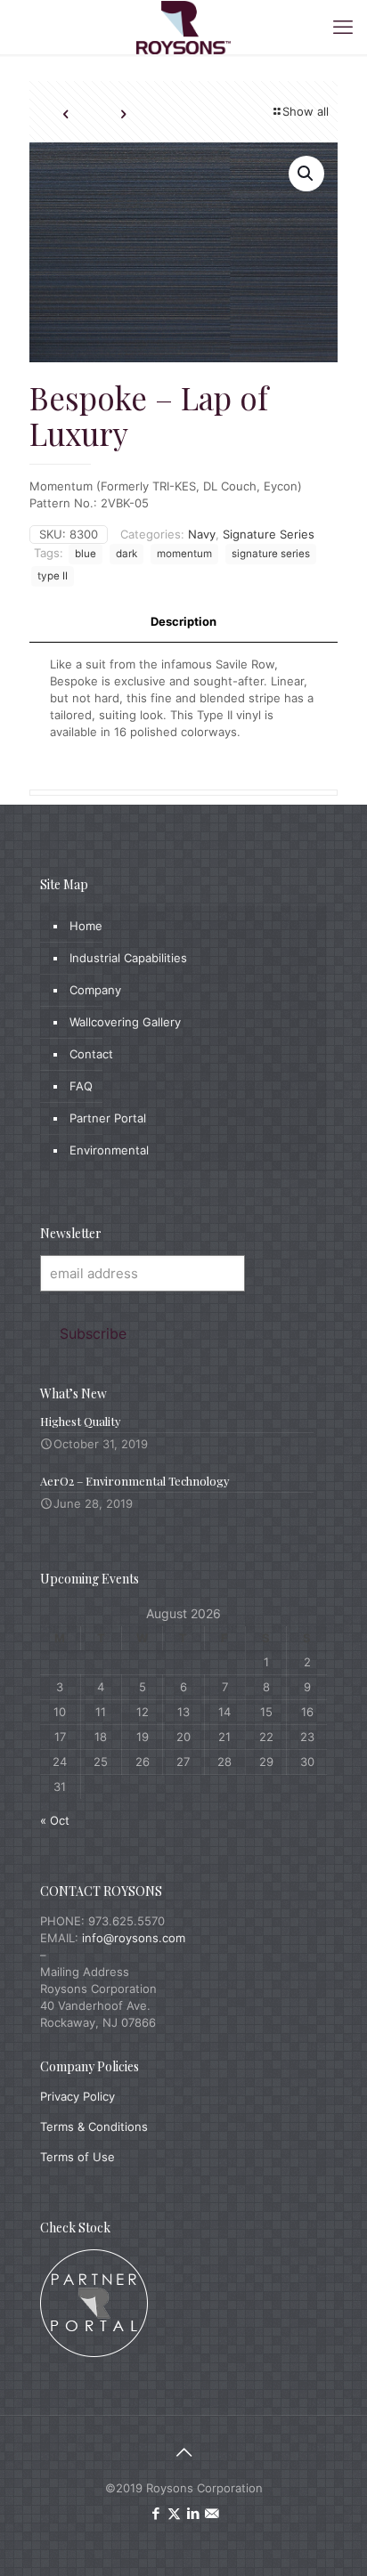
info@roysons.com (134, 1938)
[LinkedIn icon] (193, 2513)
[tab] (183, 622)
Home (86, 926)
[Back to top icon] (183, 2452)
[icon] (212, 2513)
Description (183, 621)
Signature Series (269, 534)
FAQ (81, 1086)
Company (95, 990)
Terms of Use (77, 2157)
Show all (306, 111)
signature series (271, 554)
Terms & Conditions (94, 2126)
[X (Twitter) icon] (174, 2513)
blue (86, 554)
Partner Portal (108, 1118)
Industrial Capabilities (128, 958)
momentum (184, 554)
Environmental (109, 1150)
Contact (91, 1054)
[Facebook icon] (155, 2513)
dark (126, 554)
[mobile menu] (343, 27)
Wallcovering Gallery (125, 1022)
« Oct (55, 1820)
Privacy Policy (77, 2096)
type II (53, 576)
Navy (202, 534)
